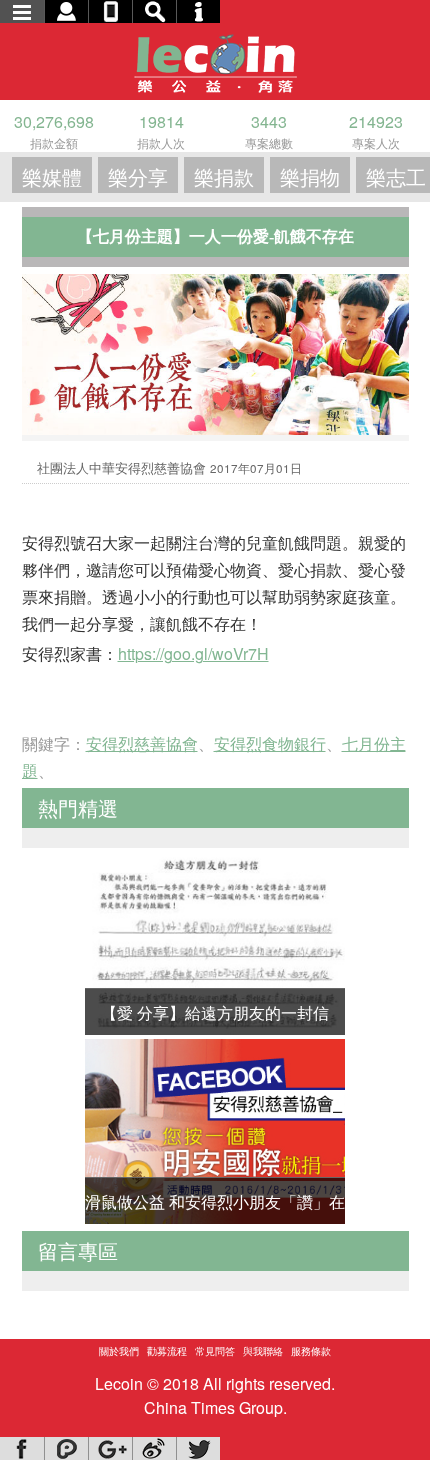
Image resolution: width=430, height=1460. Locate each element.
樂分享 (138, 176)
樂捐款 (224, 176)
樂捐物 (310, 176)
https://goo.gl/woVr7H (193, 653)
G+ (110, 1448)
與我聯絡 (263, 1351)
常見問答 (215, 1351)
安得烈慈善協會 (142, 743)
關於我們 (119, 1351)
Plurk (66, 1448)
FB (22, 1448)
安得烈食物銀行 (270, 743)
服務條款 (311, 1351)
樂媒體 (52, 176)
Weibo (154, 1448)
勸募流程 (167, 1351)
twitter (198, 1448)
